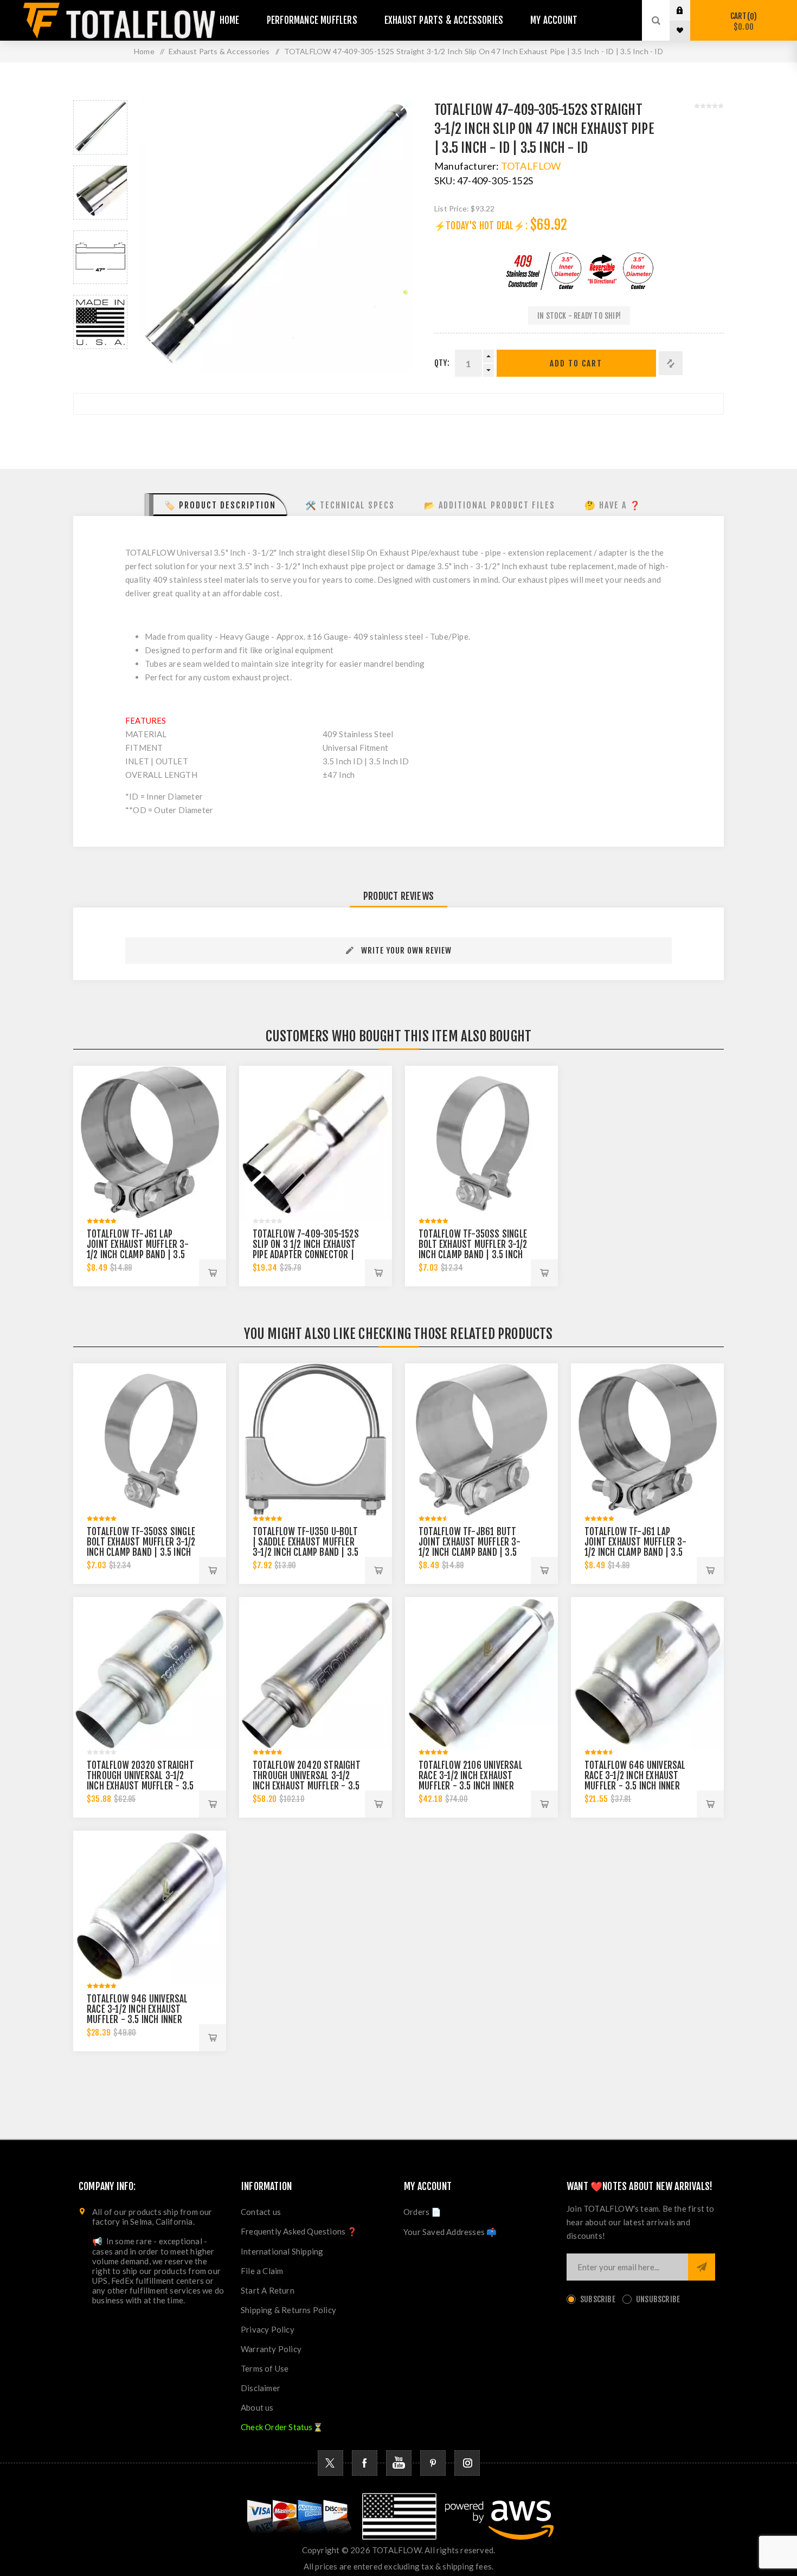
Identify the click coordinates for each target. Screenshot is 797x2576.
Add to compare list (671, 363)
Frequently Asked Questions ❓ (299, 2231)
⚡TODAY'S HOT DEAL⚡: (481, 226)
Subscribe (598, 2299)
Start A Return (268, 2290)
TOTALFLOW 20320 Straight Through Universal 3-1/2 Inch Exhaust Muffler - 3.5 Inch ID (140, 1781)
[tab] (216, 505)
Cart (742, 21)
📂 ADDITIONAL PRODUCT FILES (490, 505)
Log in (688, 10)
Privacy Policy (268, 2329)
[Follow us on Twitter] (330, 2463)
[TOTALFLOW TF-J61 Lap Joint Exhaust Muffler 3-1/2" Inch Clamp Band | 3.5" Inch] (150, 1142)
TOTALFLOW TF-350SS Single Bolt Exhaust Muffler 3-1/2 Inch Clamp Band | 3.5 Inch (473, 1244)
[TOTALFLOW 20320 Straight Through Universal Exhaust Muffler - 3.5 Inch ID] (150, 1673)
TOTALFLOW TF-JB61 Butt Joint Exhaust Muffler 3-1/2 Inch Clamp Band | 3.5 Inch (470, 1547)
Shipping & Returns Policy (288, 2310)
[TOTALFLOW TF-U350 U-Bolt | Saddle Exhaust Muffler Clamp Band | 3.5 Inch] (316, 1440)
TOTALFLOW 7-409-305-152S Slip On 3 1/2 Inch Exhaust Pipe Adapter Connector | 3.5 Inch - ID (306, 1250)
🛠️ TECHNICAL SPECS (350, 505)
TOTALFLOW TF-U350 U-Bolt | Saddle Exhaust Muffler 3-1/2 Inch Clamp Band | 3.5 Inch (306, 1547)
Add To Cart (576, 363)
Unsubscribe (658, 2299)
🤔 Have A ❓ (613, 505)
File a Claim (262, 2271)
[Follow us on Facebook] (365, 2463)
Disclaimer (261, 2388)
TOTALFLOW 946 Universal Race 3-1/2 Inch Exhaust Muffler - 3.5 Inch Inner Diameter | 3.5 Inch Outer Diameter (137, 2020)
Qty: (442, 363)
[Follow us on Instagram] (467, 2463)
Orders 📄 (423, 2212)
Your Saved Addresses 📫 (450, 2232)
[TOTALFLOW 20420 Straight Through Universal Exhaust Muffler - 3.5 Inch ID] (316, 1673)
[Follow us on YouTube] (399, 2463)
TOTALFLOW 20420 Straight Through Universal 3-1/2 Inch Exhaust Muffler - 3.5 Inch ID (307, 1781)
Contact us (261, 2212)
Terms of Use (265, 2368)
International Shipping (282, 2251)
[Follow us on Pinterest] (433, 2463)
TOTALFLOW (531, 166)
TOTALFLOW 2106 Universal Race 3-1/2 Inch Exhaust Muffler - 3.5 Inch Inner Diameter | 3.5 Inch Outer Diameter (471, 1786)
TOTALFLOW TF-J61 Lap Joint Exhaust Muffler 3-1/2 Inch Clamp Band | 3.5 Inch (138, 1250)
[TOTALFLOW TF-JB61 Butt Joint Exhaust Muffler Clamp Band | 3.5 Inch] (481, 1440)
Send (702, 2267)
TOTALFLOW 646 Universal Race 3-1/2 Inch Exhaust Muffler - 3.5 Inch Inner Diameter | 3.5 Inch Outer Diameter (635, 1786)
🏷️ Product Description (220, 505)
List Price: (452, 208)
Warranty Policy (271, 2349)
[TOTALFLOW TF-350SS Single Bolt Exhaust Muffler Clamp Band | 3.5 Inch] (481, 1142)
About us (257, 2407)
